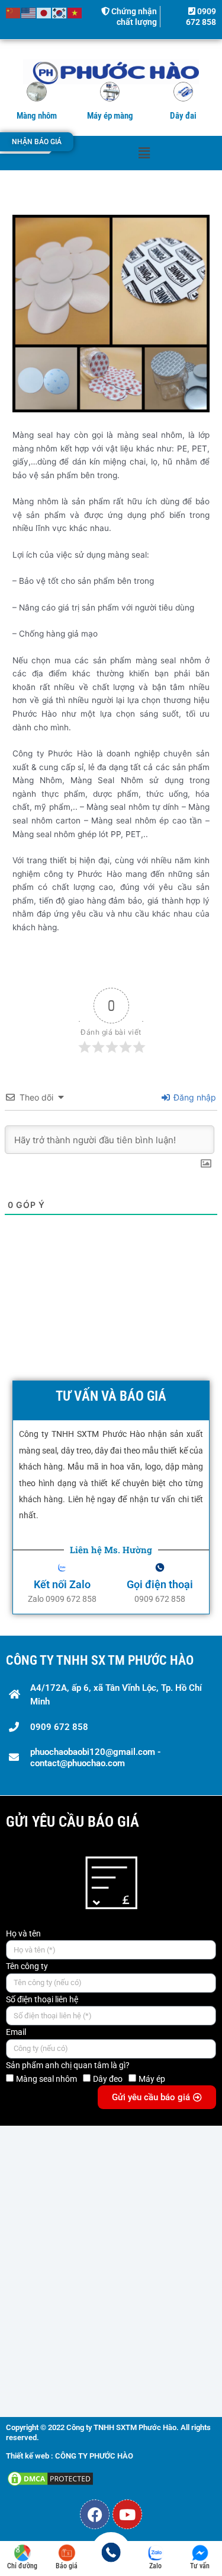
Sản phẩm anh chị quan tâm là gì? (68, 2065)
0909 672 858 (201, 17)
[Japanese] (44, 12)
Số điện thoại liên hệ (42, 1999)
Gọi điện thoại (160, 1584)
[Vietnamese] (75, 12)
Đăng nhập (194, 1097)
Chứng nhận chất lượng (133, 17)
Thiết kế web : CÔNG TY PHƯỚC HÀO (70, 2456)
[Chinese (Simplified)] (14, 12)
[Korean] (60, 12)
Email (16, 2032)
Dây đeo (108, 2079)
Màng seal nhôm (46, 2079)
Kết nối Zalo (62, 1584)
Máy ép (152, 2079)
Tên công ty (27, 1966)
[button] (144, 153)
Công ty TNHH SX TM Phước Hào (100, 1660)
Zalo (155, 2566)
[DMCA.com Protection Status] (50, 2478)
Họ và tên (23, 1933)
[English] (29, 12)
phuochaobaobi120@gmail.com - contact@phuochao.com (96, 1758)
